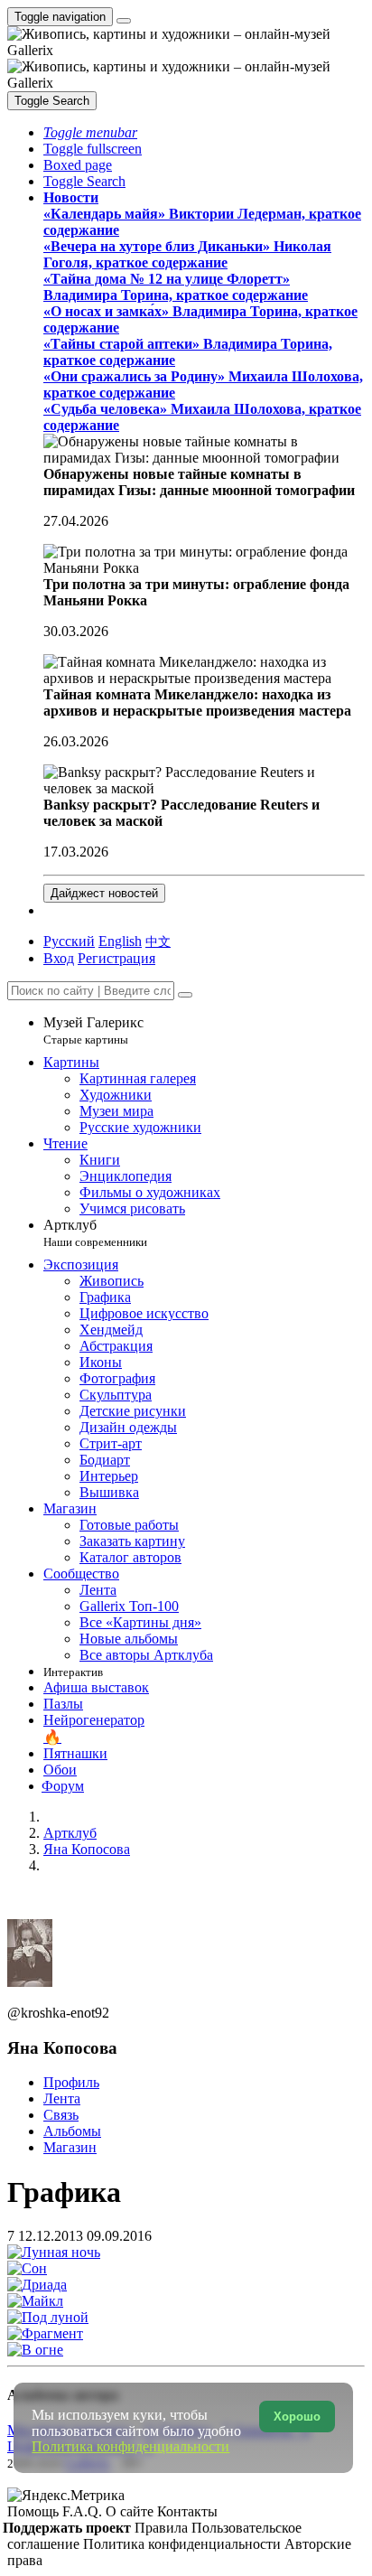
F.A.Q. (84, 2511)
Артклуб (95, 1233)
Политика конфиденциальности (184, 2544)
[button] (90, 132)
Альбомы (72, 2131)
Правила (163, 2528)
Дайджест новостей (104, 893)
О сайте (131, 2511)
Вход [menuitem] (59, 958)
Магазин (70, 2147)
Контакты (187, 2511)
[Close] (185, 995)
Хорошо (297, 2417)
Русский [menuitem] (69, 941)
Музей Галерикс (93, 1030)
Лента (62, 2098)
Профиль (71, 2082)
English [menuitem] (120, 941)
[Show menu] (124, 21)
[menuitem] (158, 941)
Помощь (35, 2511)
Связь (61, 2115)
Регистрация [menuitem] (116, 958)
